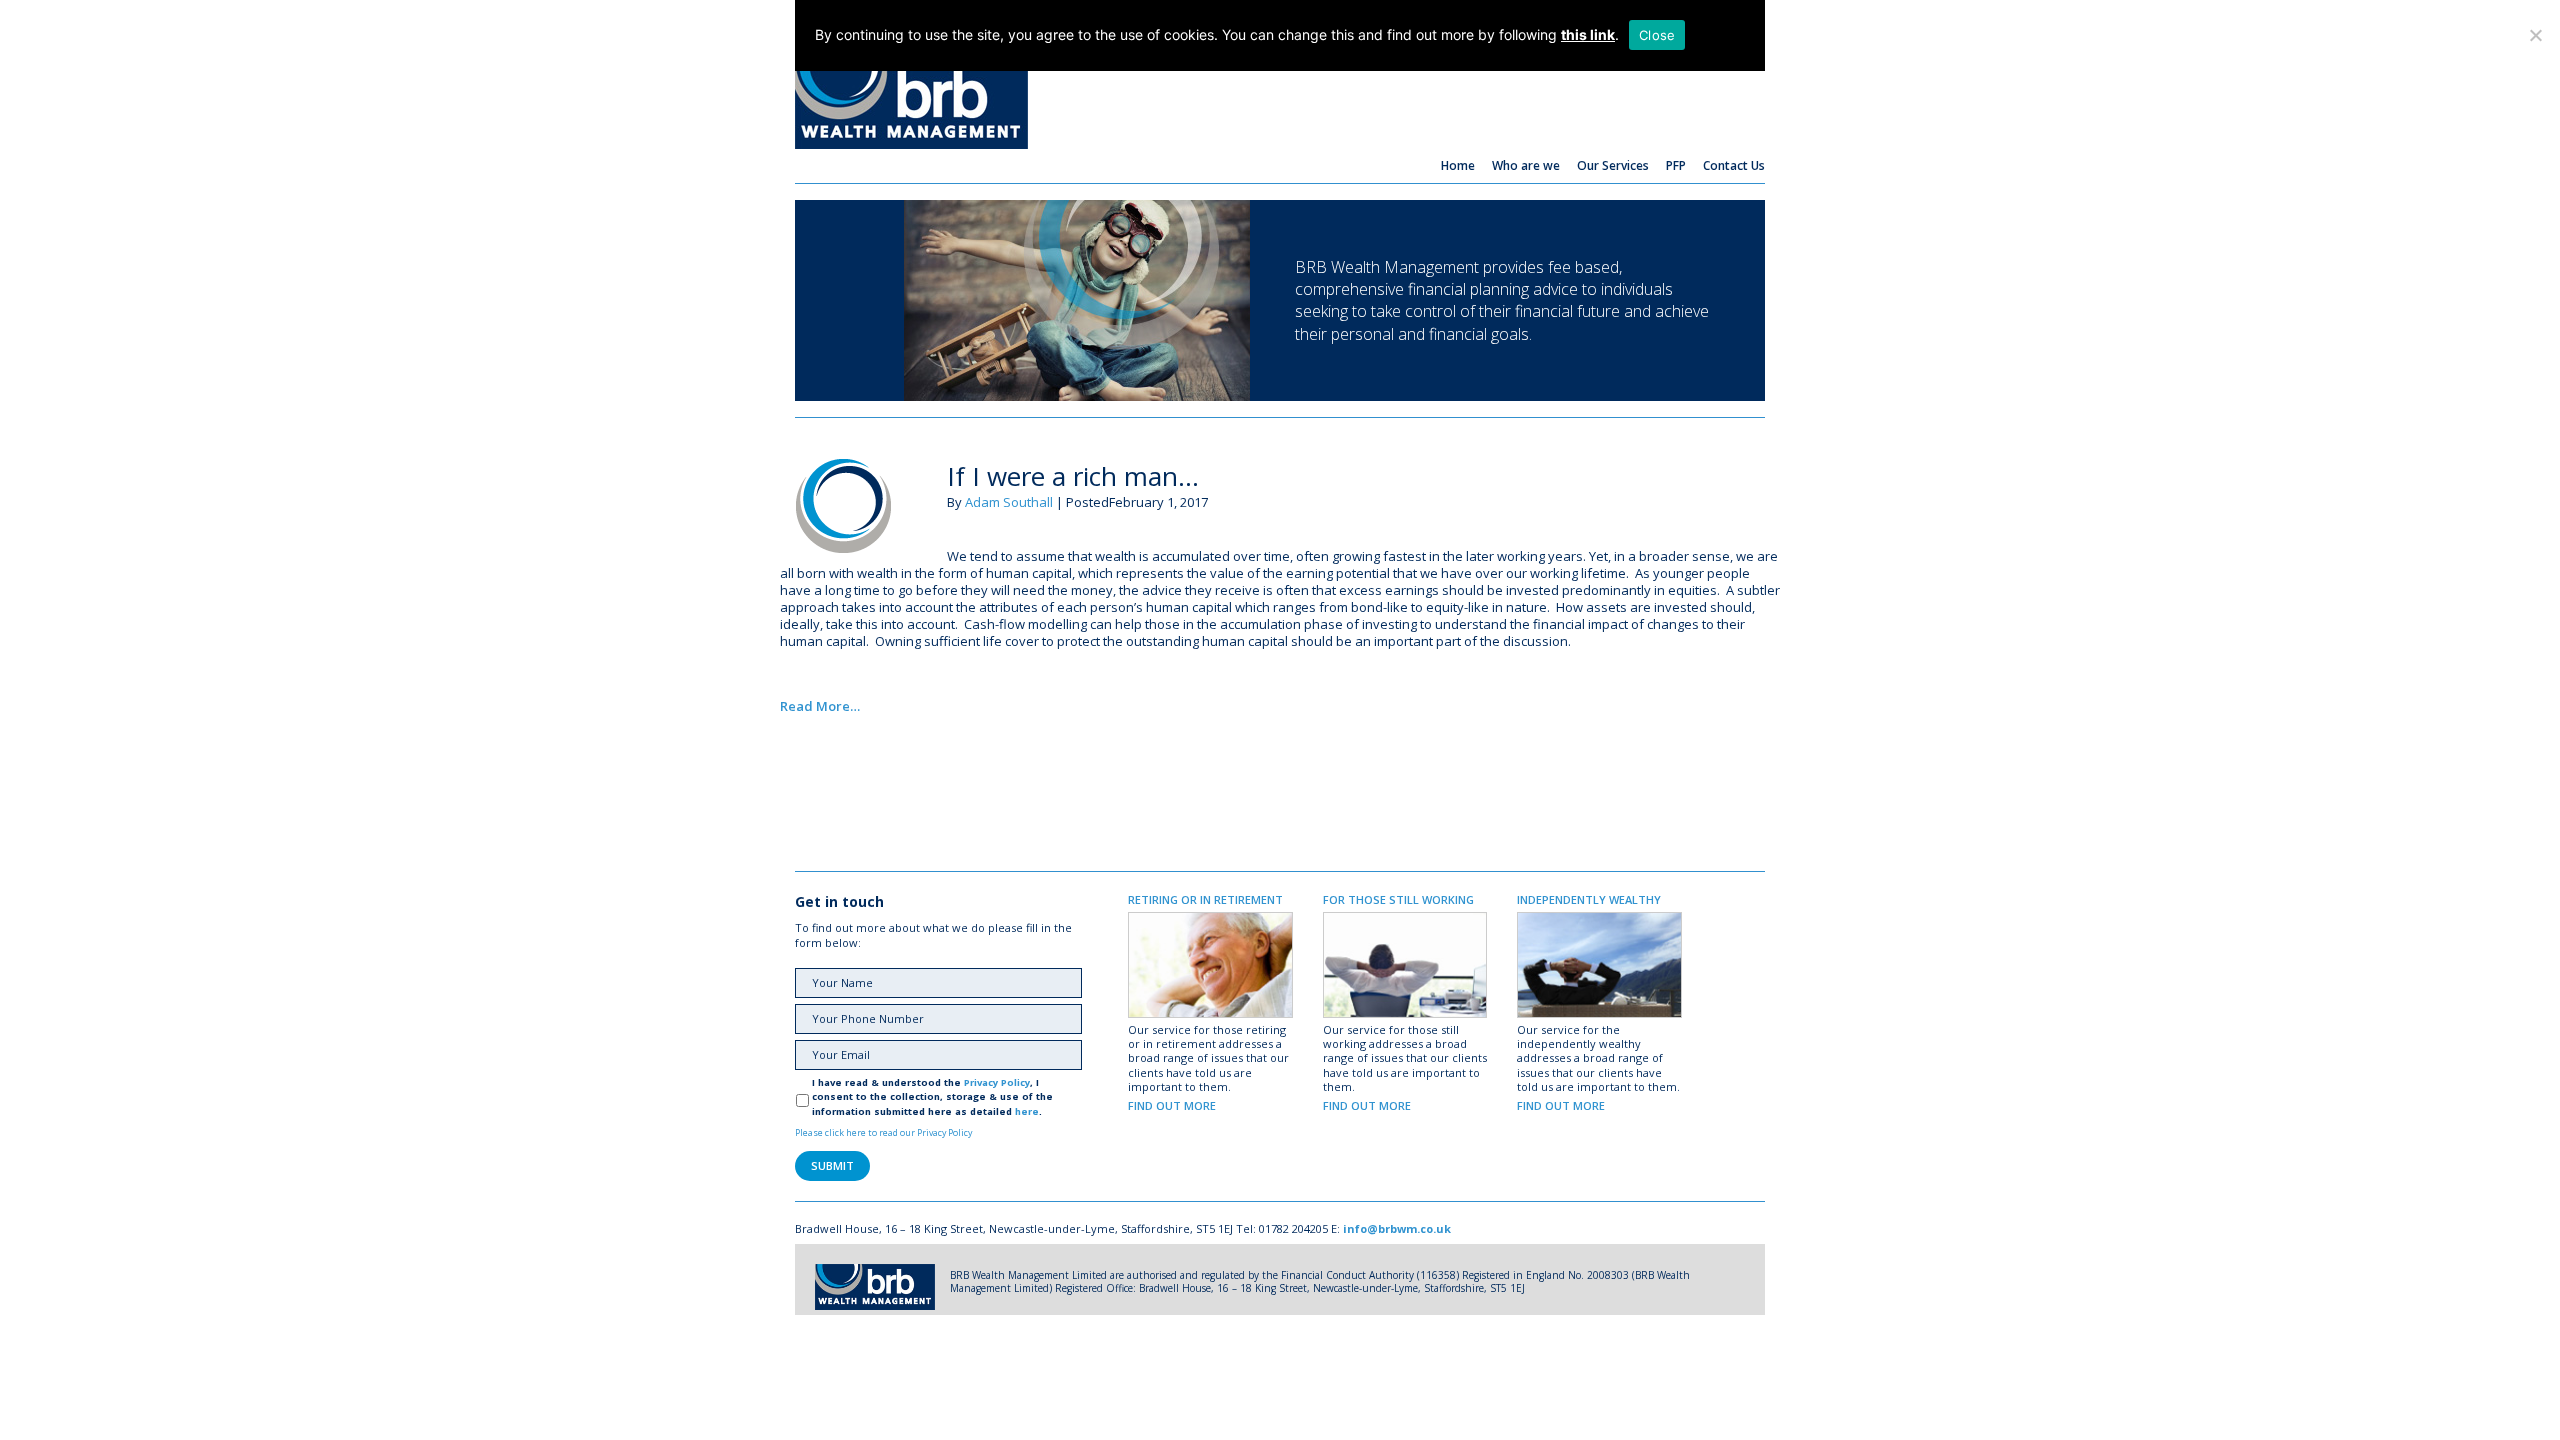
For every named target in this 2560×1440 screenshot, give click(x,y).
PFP (1676, 165)
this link (1588, 34)
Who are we (1526, 165)
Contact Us (1734, 165)
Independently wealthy (1589, 899)
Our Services (1613, 165)
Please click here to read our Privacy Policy (883, 1132)
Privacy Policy (997, 1082)
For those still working (1398, 899)
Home (1458, 165)
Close (1657, 35)
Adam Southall (1009, 502)
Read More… (820, 706)
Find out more (1172, 1105)
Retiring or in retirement (1205, 899)
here (1027, 1111)
